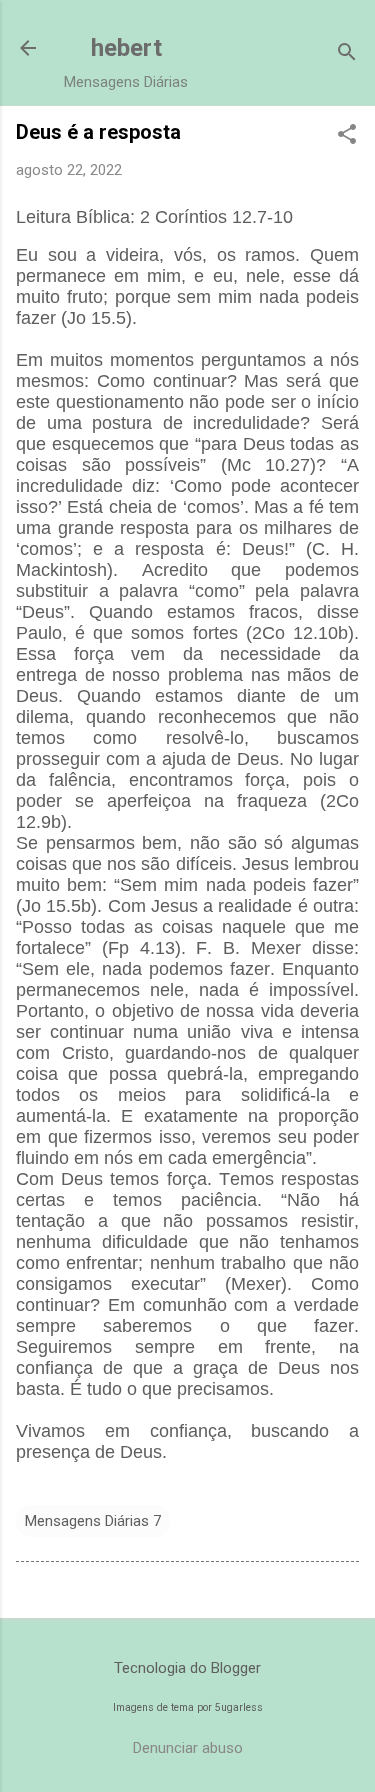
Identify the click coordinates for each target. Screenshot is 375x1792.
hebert (126, 48)
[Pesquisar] (347, 54)
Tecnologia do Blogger (187, 1668)
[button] (347, 136)
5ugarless (239, 1707)
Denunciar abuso (188, 1748)
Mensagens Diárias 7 (93, 1521)
